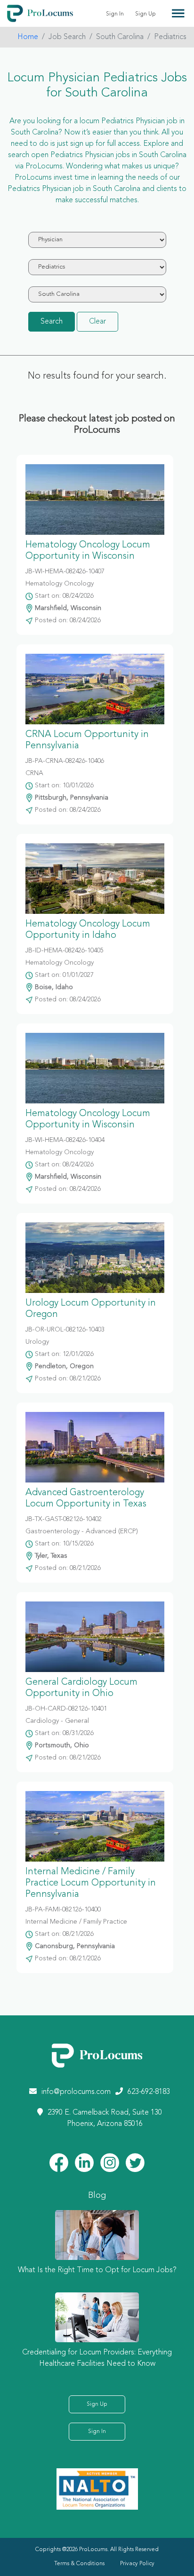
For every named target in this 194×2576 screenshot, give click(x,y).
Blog (97, 2196)
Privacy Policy (137, 2564)
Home (28, 37)
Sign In (115, 14)
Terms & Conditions (79, 2564)
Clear (97, 322)
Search (52, 322)
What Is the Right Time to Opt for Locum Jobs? (97, 2270)
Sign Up (145, 14)
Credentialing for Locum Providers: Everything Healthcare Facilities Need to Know (97, 2358)
